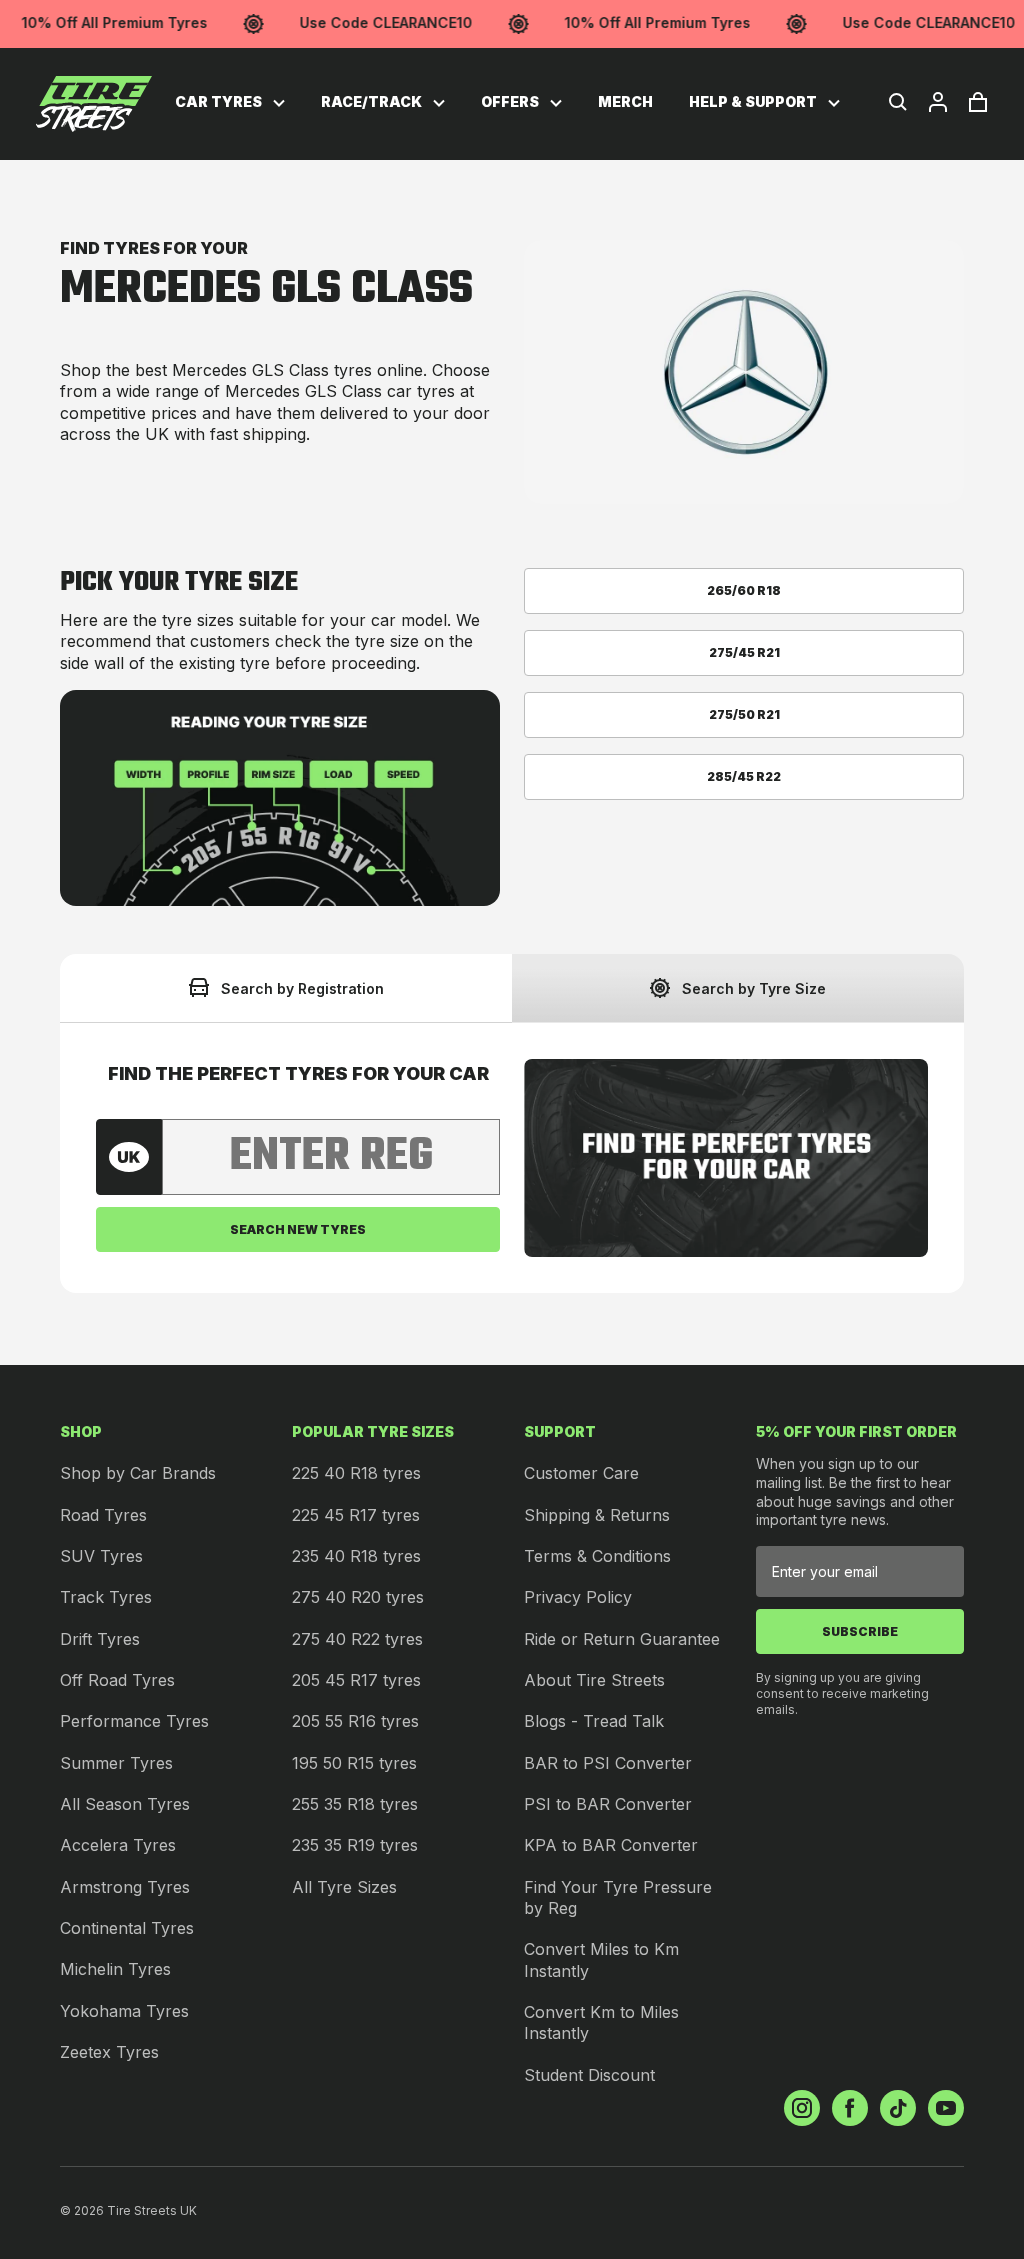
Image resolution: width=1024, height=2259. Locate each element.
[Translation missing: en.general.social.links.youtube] (946, 2108)
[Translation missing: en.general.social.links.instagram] (802, 2108)
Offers (511, 101)
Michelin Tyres (115, 1969)
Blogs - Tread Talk (594, 1721)
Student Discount (589, 2075)
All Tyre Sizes (344, 1887)
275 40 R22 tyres (357, 1639)
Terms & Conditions (597, 1556)
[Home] (94, 104)
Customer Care (581, 1473)
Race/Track (373, 101)
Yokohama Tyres (124, 2011)
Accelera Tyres (118, 1845)
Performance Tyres (134, 1721)
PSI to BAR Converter (608, 1804)
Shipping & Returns (597, 1515)
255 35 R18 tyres (355, 1804)
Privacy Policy (578, 1597)
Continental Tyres (127, 1928)
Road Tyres (103, 1515)
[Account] (938, 102)
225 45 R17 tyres (356, 1515)
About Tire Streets (594, 1680)
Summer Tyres (116, 1763)
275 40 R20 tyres (358, 1597)
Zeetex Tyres (109, 2052)
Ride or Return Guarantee (622, 1639)
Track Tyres (106, 1597)
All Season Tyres (125, 1804)
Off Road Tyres (117, 1680)
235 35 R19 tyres (355, 1845)
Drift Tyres (100, 1639)
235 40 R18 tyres (356, 1556)
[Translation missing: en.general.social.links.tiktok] (898, 2108)
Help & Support (754, 101)
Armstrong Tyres (125, 1887)
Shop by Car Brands (138, 1473)
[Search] (898, 102)
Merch (625, 101)
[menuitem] (230, 102)
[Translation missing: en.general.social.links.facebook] (850, 2108)
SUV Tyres (101, 1556)
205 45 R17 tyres (356, 1680)
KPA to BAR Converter (611, 1845)
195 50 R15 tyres (354, 1763)
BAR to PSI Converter (608, 1763)
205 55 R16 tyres (355, 1721)
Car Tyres (220, 101)
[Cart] (978, 102)
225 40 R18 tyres (356, 1473)
